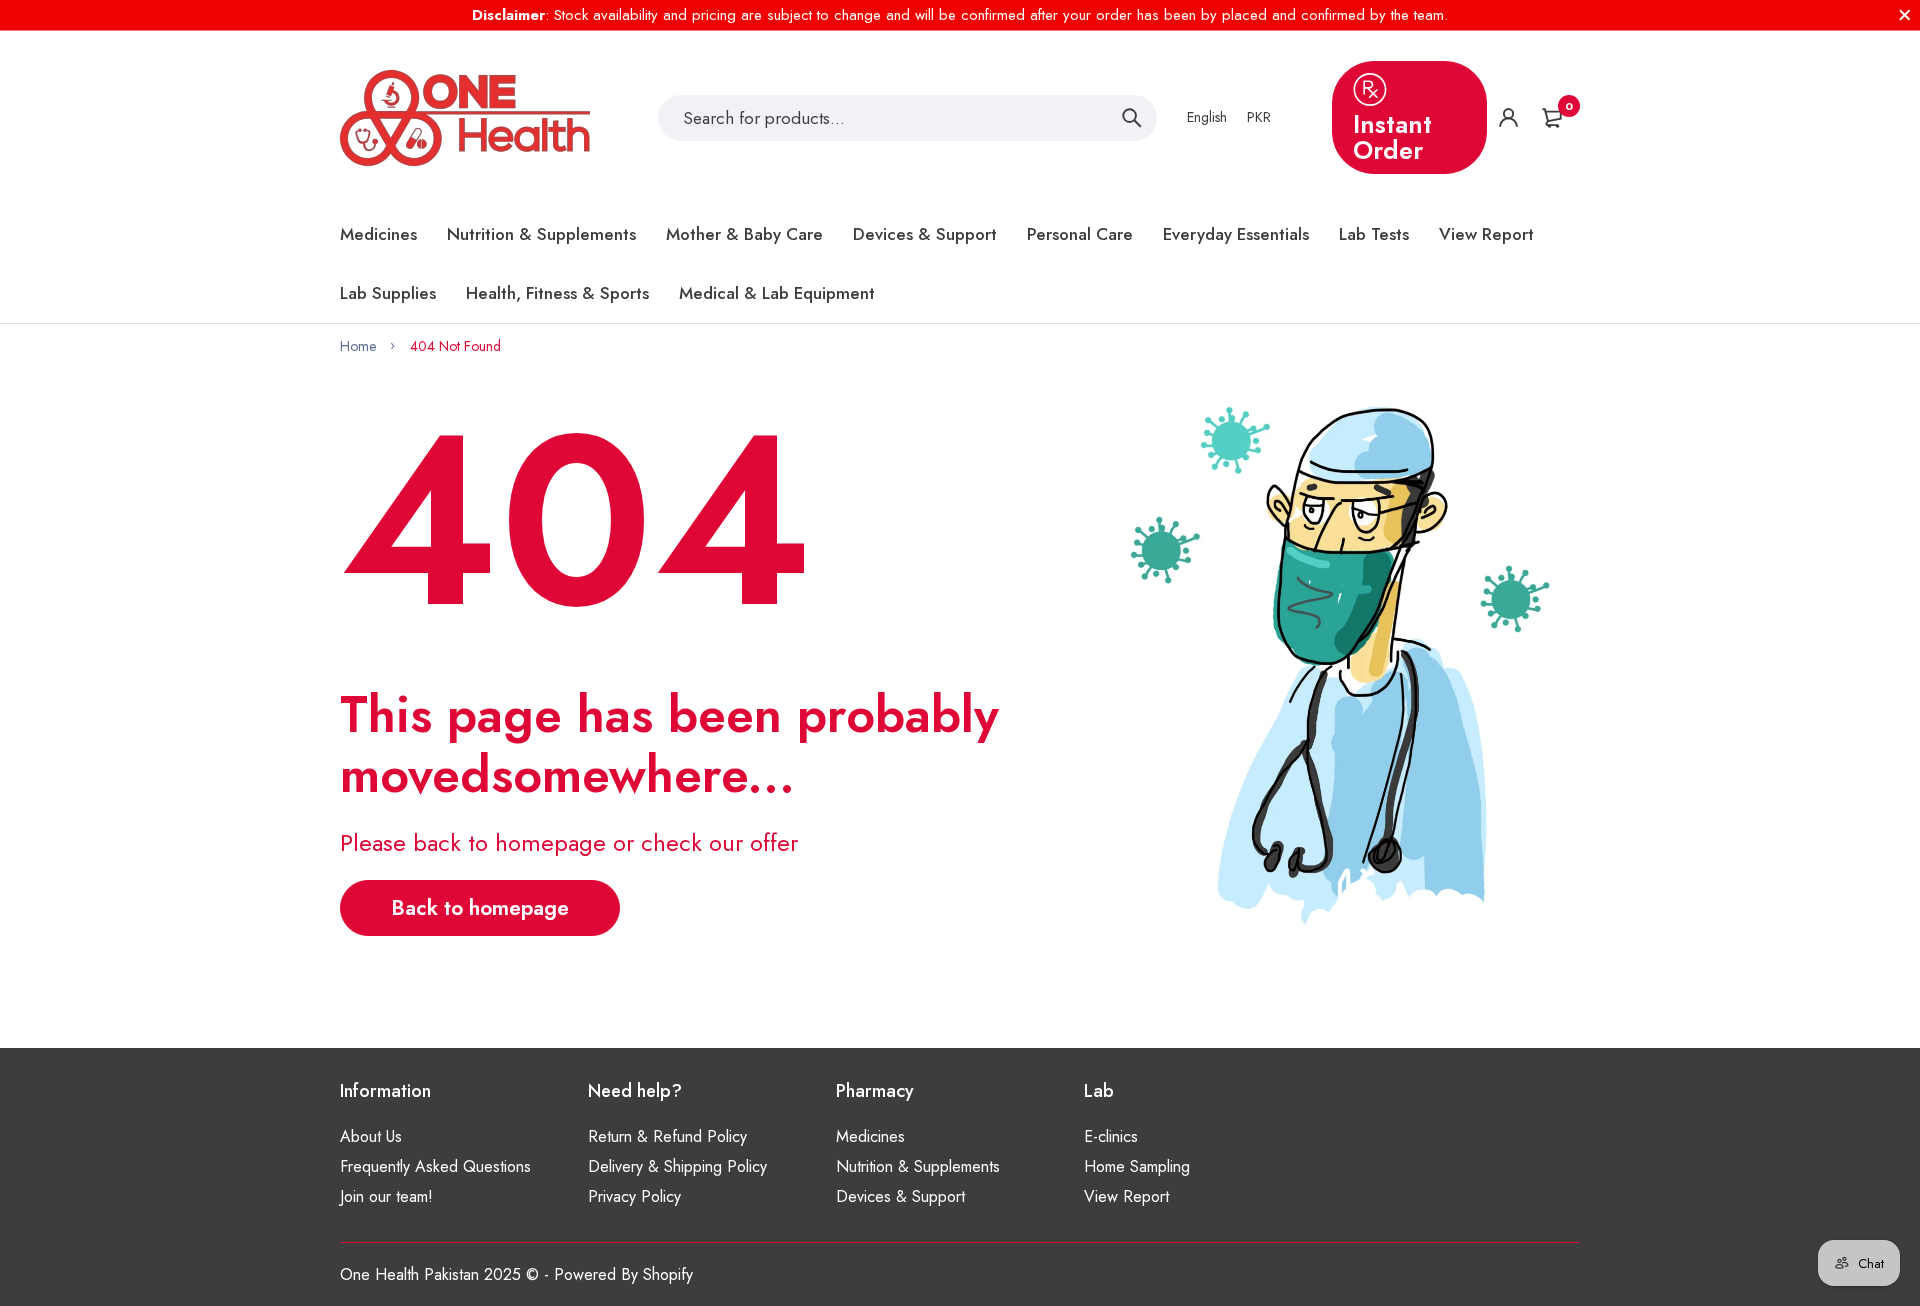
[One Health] (465, 118)
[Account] (1508, 117)
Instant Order (1392, 137)
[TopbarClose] (1905, 15)
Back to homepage (480, 908)
